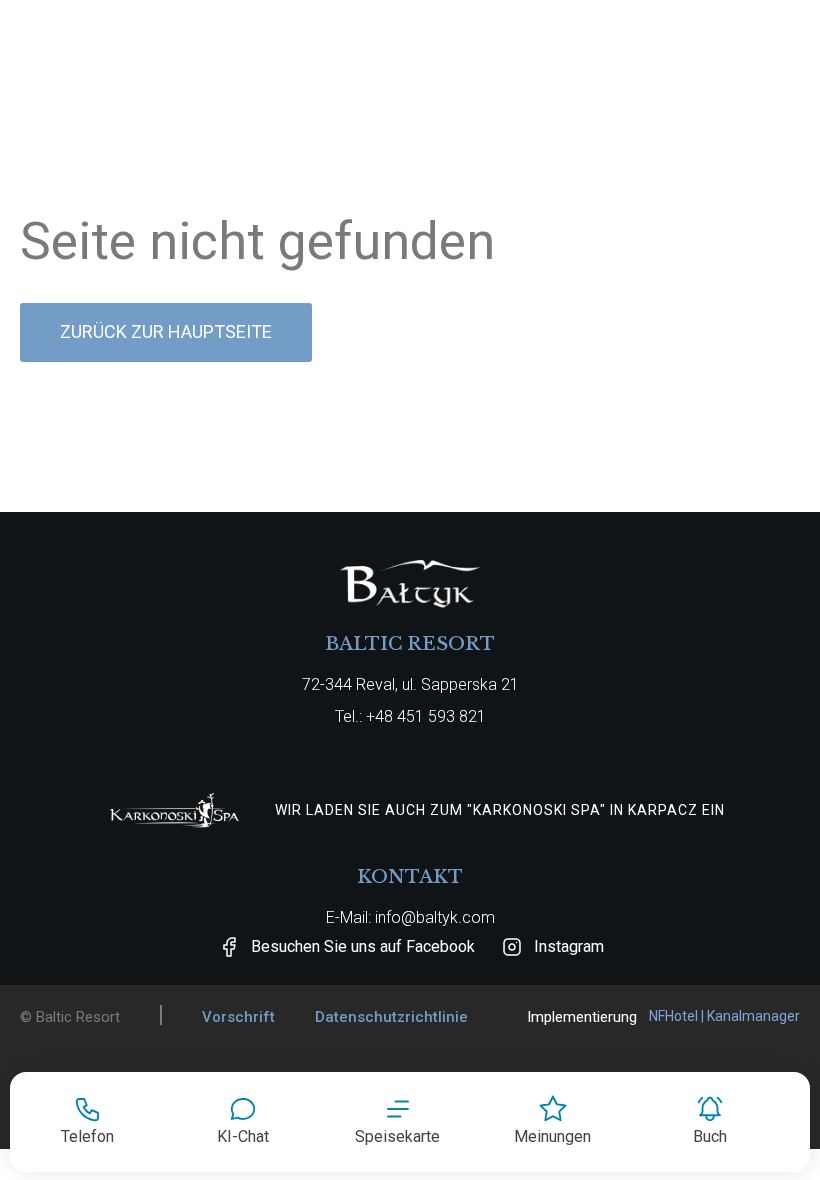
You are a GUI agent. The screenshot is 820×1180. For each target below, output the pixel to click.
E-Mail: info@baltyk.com (410, 917)
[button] (397, 1122)
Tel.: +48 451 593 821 (410, 716)
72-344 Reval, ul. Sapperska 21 (410, 684)
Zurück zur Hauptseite (166, 331)
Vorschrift (238, 1017)
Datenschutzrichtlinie (391, 1017)
